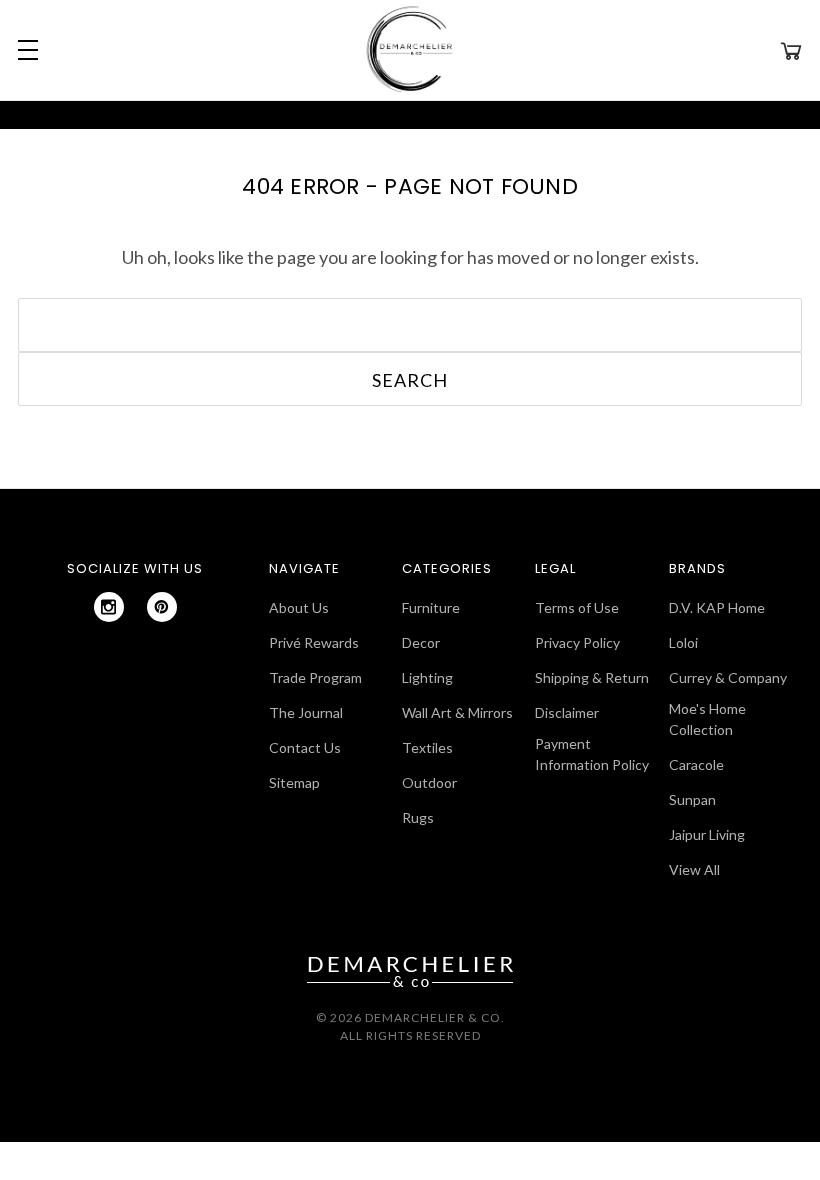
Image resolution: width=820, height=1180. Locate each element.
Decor (421, 642)
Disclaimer (567, 712)
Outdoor (429, 782)
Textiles (427, 747)
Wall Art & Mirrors (457, 712)
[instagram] (109, 607)
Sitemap (294, 782)
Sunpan (692, 799)
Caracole (696, 764)
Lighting (427, 677)
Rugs (418, 817)
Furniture (431, 607)
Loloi (683, 642)
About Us (299, 607)
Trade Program (315, 677)
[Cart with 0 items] (791, 50)
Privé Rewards (314, 642)
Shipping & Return (592, 677)
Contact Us (305, 747)
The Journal (306, 712)
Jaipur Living (707, 834)
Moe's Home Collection (707, 719)
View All (694, 869)
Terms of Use (577, 607)
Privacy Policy (577, 642)
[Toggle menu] (25, 50)
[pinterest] (162, 607)
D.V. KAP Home (717, 607)
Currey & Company (728, 677)
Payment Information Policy (592, 754)
